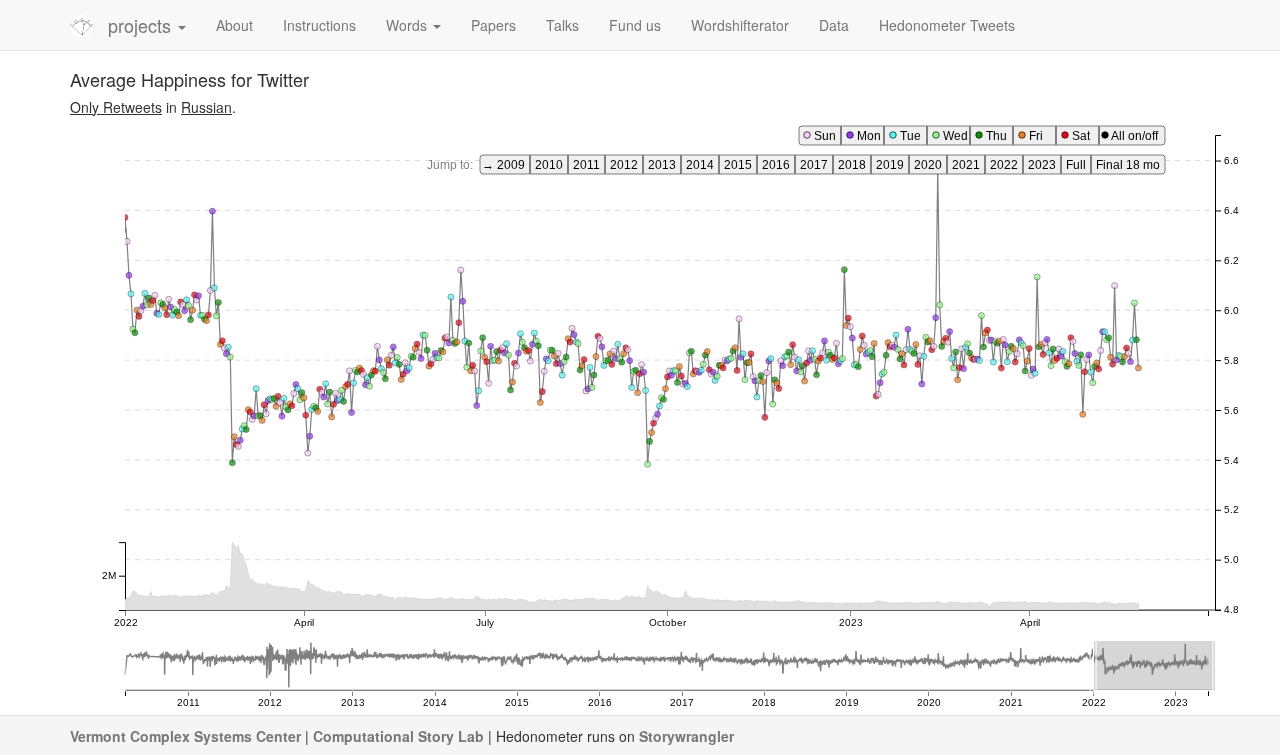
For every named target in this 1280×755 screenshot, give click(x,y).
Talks (562, 25)
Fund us (635, 25)
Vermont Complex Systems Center (185, 736)
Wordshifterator (740, 25)
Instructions (319, 25)
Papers (493, 25)
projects (142, 25)
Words (408, 25)
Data (834, 25)
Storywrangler (686, 736)
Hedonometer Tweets (947, 25)
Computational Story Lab (398, 736)
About (234, 25)
